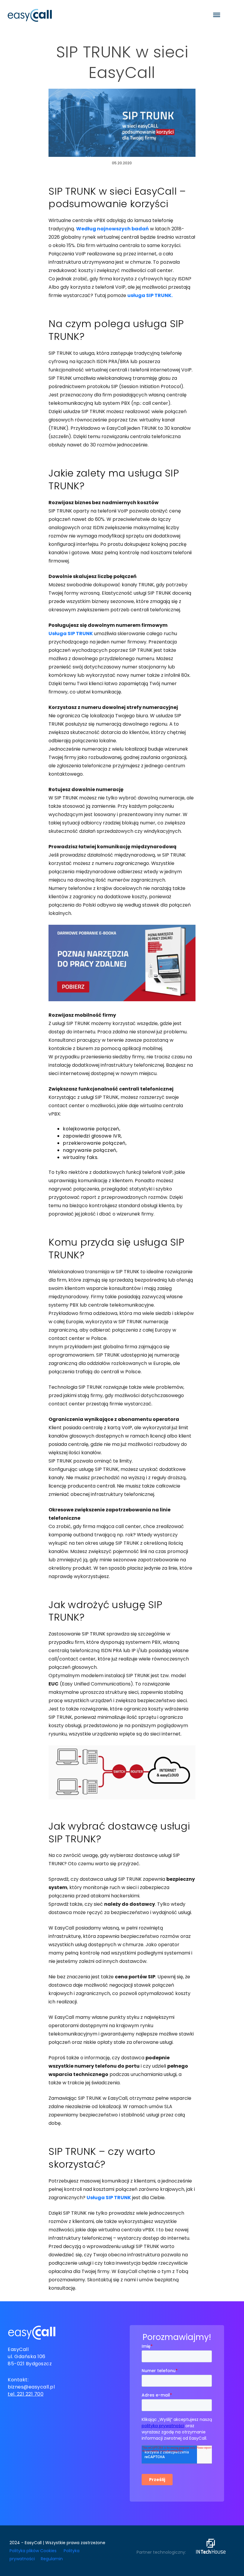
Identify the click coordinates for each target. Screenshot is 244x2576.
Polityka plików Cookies (33, 2551)
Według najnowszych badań (112, 229)
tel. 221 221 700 (26, 2394)
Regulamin (52, 2559)
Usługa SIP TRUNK (71, 634)
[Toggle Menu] (217, 15)
